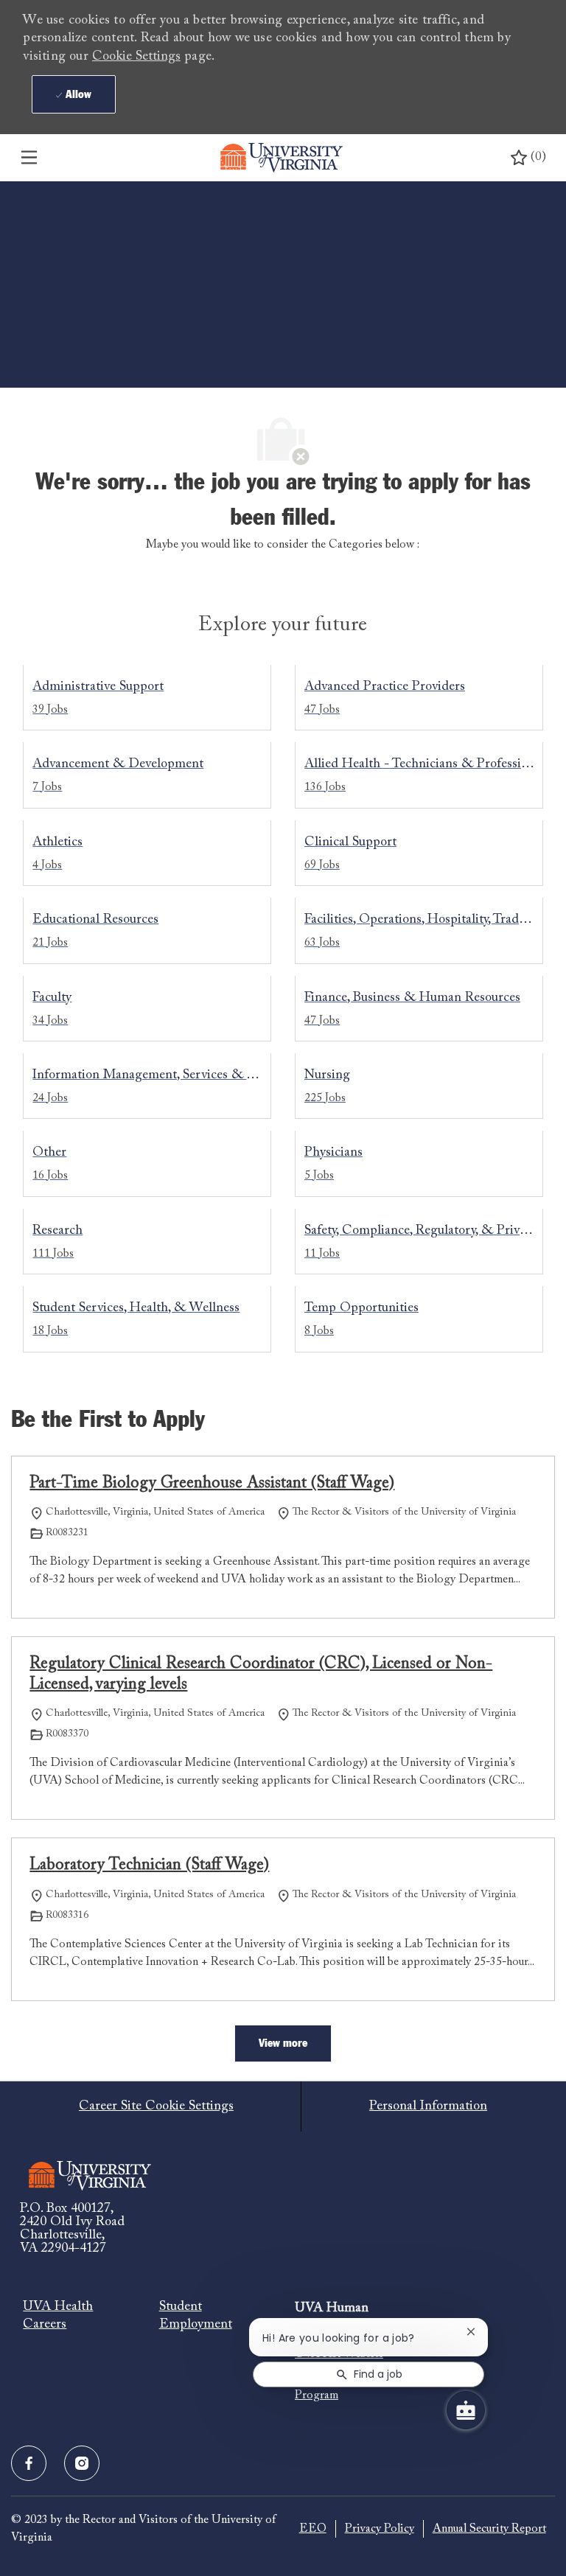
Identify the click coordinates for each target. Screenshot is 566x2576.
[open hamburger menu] (29, 158)
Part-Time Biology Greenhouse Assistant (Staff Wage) (212, 1484)
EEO (313, 2529)
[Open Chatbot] (466, 2410)
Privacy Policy (380, 2529)
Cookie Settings (136, 57)
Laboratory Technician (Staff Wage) (149, 1865)
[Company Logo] (282, 158)
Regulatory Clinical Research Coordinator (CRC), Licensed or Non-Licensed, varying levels (261, 1675)
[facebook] (29, 2463)
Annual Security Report (489, 2529)
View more (283, 2043)
